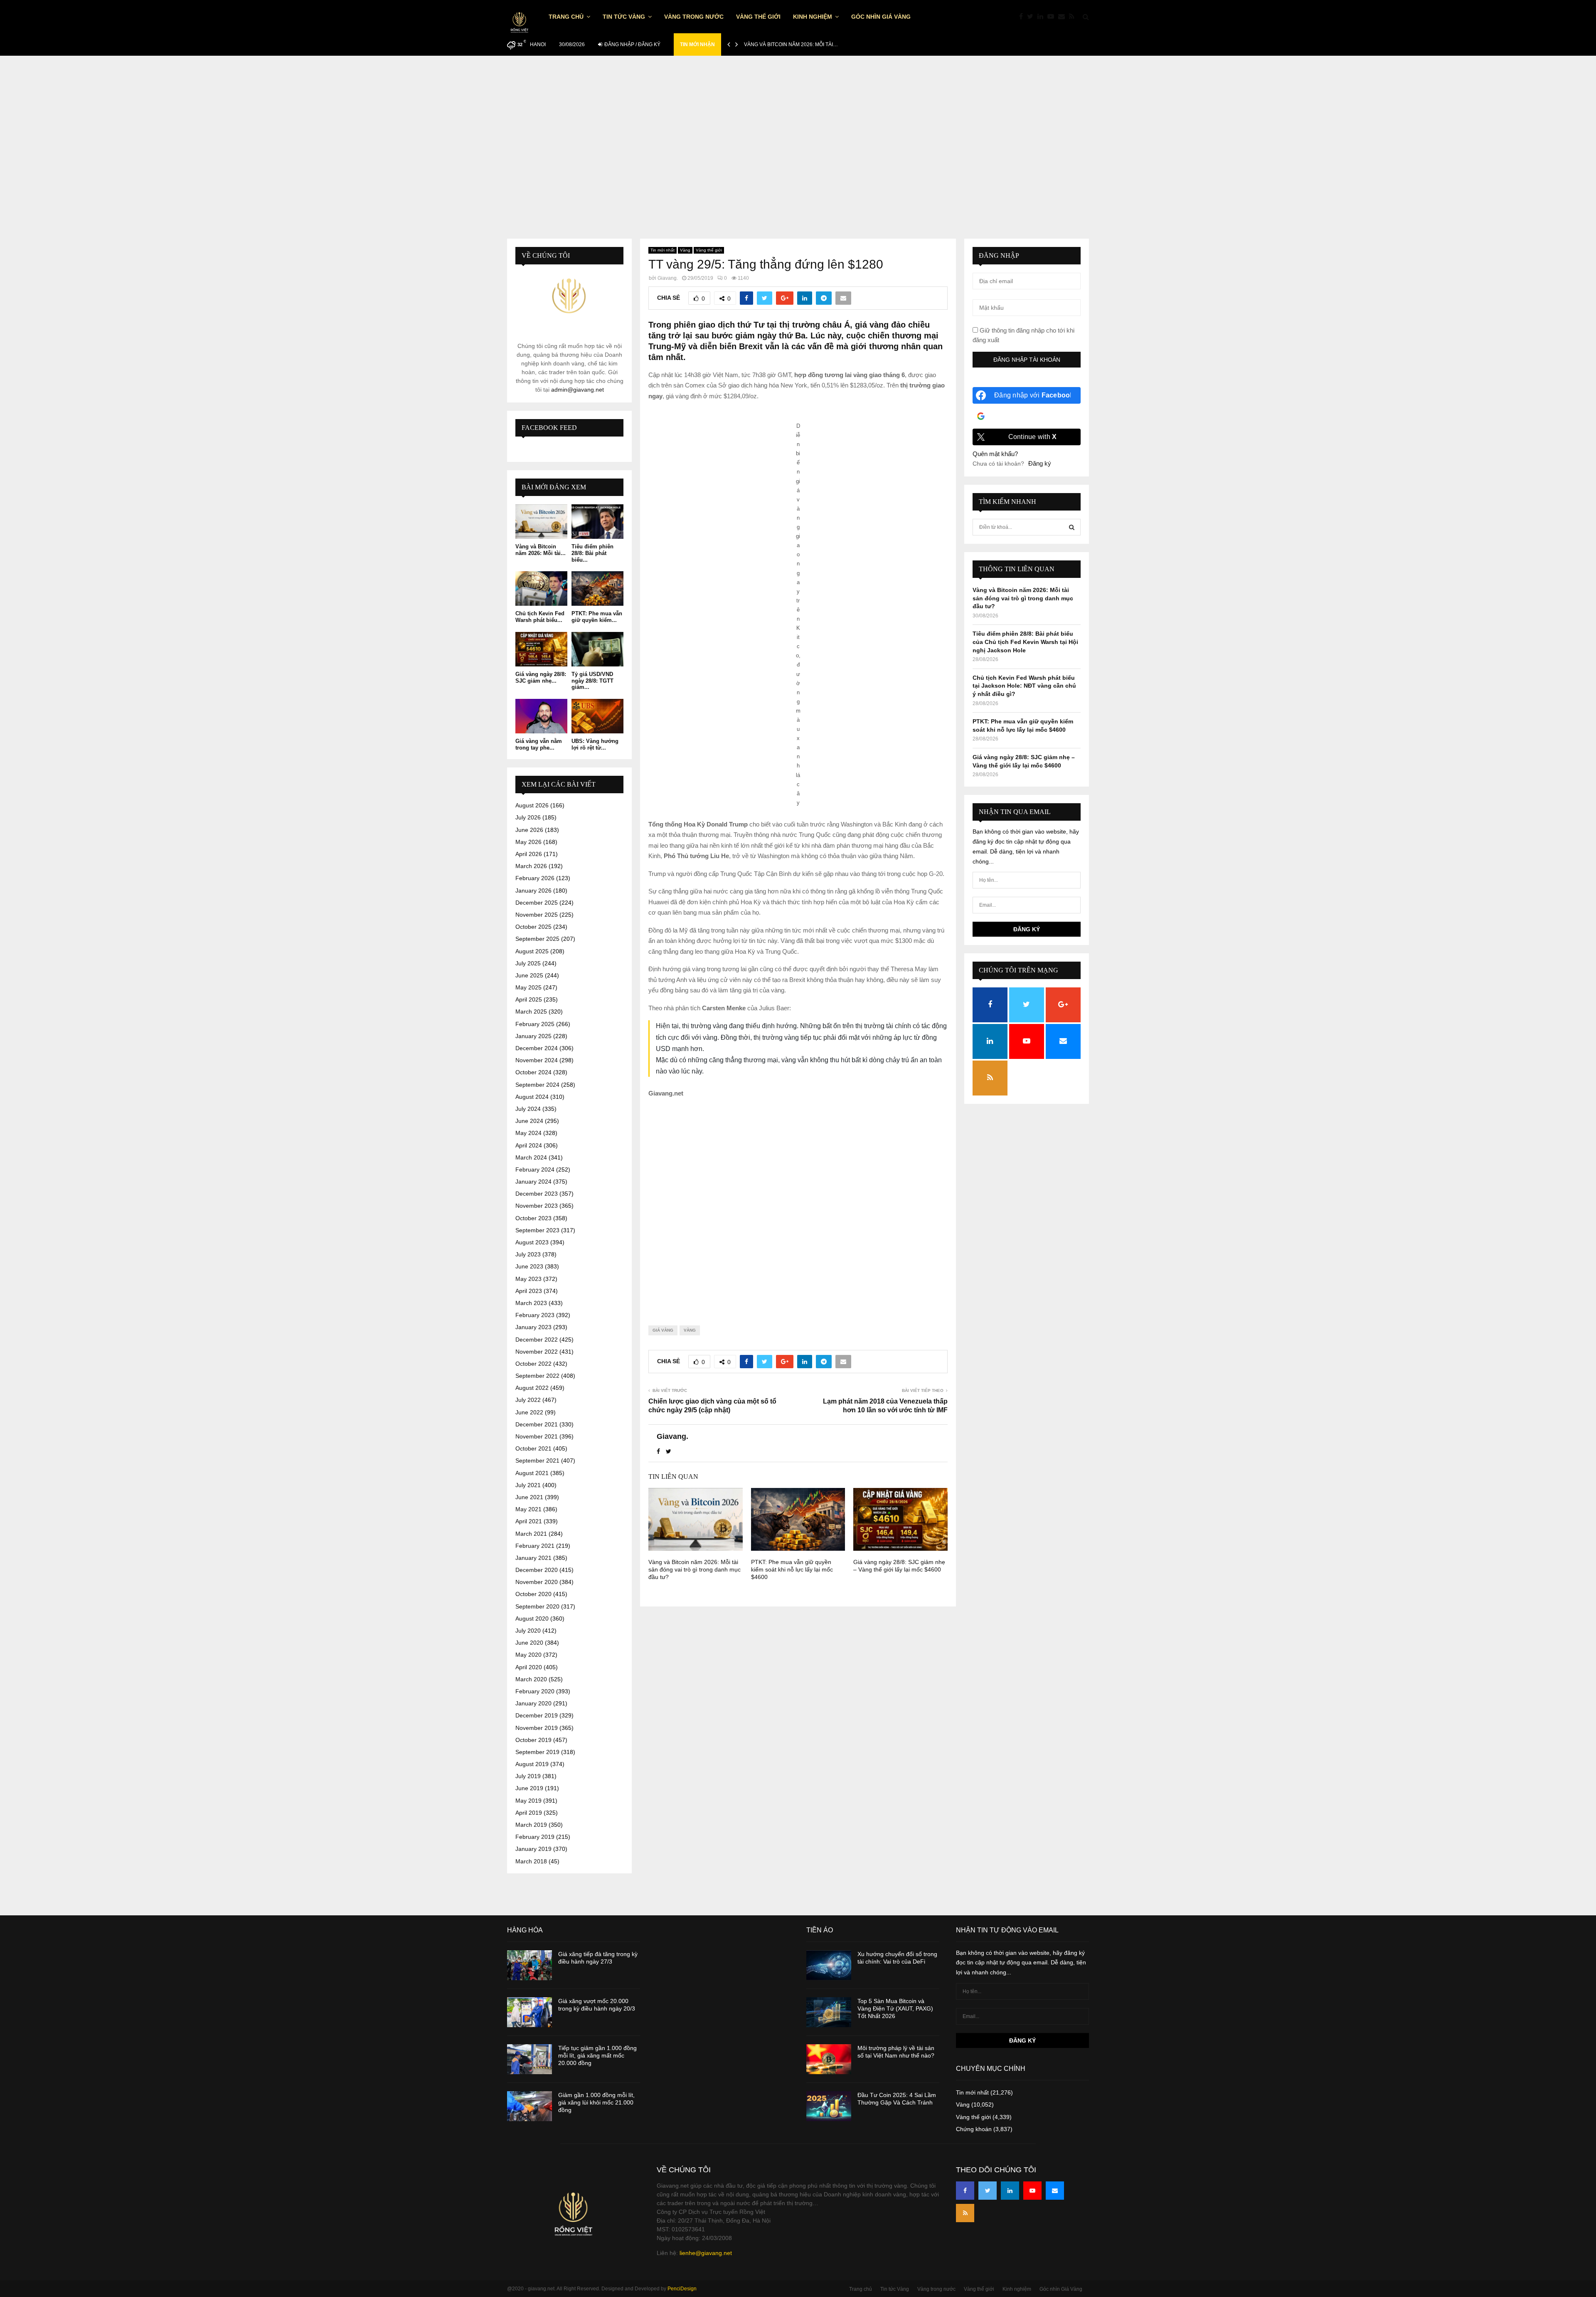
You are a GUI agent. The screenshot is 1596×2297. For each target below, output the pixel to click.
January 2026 (533, 891)
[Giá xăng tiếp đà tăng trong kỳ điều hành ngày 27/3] (530, 1965)
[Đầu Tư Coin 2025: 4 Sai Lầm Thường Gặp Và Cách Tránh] (829, 2106)
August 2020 (532, 1619)
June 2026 (529, 830)
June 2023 (529, 1266)
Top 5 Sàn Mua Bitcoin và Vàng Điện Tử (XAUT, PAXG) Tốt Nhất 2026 (895, 2008)
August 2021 (532, 1473)
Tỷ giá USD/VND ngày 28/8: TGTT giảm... (592, 681)
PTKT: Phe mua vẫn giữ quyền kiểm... (597, 617)
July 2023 (528, 1254)
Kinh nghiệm (813, 17)
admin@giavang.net (578, 390)
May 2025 (528, 987)
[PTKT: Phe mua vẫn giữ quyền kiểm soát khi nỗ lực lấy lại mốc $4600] (597, 588)
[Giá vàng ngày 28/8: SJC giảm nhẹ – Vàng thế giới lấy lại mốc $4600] (541, 649)
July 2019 (528, 1776)
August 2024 (532, 1097)
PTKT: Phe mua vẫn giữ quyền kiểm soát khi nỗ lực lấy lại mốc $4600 (792, 1569)
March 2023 (531, 1303)
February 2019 (535, 1837)
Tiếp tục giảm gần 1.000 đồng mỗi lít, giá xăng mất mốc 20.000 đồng (597, 2055)
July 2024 (528, 1109)
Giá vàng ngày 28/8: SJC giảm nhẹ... (541, 677)
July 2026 (528, 817)
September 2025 (537, 939)
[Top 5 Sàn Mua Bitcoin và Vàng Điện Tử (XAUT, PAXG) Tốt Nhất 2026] (829, 2012)
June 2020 (529, 1643)
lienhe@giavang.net (706, 2253)
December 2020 (537, 1570)
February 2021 (535, 1546)
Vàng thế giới (758, 17)
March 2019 (531, 1825)
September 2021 (537, 1461)
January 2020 (533, 1703)
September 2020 (537, 1606)
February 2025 (535, 1024)
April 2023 (529, 1291)
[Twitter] (1032, 17)
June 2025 (529, 975)
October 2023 (533, 1218)
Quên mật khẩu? (995, 454)
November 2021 (537, 1436)
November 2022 (537, 1352)
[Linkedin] (1042, 17)
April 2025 (529, 999)
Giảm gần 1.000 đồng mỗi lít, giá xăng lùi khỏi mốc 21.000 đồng (596, 2102)
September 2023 (537, 1230)
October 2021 (533, 1448)
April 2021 (529, 1521)
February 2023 (535, 1315)
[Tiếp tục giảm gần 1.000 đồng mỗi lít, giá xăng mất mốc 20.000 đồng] (530, 2059)
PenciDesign (682, 2289)
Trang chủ (566, 17)
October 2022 (533, 1364)
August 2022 (532, 1388)
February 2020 (535, 1691)
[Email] (1064, 17)
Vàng (685, 250)
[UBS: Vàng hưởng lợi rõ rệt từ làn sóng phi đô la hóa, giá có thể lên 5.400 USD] (597, 716)
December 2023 (537, 1194)
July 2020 (528, 1631)
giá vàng (663, 1330)
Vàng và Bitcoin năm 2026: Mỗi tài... (541, 550)
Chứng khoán (974, 2129)
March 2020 (531, 1679)
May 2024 (528, 1133)
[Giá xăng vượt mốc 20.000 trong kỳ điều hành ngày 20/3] (530, 2012)
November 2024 (537, 1060)
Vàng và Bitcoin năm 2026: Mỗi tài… (791, 44)
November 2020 (537, 1582)
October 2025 (533, 927)
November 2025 (537, 915)
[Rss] (1074, 17)
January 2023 (533, 1327)
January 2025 (533, 1036)
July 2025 (528, 963)
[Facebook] (1023, 17)
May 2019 (528, 1801)
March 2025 (531, 1012)
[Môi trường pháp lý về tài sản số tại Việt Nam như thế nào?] (829, 2059)
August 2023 (532, 1242)
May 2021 (528, 1509)
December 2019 (537, 1715)
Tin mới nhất (663, 250)
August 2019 (532, 1764)
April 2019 (529, 1813)
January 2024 (533, 1182)
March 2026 (531, 866)
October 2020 (533, 1594)
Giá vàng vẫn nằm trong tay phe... (539, 744)
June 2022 (529, 1412)
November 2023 (537, 1206)
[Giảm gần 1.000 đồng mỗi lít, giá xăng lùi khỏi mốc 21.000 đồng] (530, 2106)
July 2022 (528, 1400)
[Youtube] (1053, 17)
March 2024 (531, 1157)
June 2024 (529, 1121)
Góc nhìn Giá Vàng (881, 17)
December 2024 (537, 1048)
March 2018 (531, 1861)
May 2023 (528, 1279)
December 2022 (537, 1340)
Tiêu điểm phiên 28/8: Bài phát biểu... (592, 553)
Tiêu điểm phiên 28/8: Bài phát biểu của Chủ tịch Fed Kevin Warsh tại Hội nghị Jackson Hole (1025, 642)
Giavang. (668, 278)
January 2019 (533, 1849)
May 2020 (528, 1655)
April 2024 (529, 1145)
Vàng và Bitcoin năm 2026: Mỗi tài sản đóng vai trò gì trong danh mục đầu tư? (695, 1569)
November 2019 (537, 1728)
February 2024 (535, 1169)
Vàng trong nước (694, 17)
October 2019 (533, 1740)
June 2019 (529, 1788)
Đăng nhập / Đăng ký (632, 44)
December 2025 (537, 903)
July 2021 (528, 1485)
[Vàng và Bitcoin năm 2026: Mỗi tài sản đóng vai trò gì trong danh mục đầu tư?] (541, 522)
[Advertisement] (798, 139)
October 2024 (533, 1072)
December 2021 (537, 1424)
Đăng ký (1040, 463)
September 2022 (537, 1376)
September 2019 (537, 1752)
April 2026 (529, 854)
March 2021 (531, 1534)
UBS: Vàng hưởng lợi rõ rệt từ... (595, 744)
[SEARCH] (1072, 527)
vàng (690, 1330)
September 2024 (537, 1085)
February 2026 (535, 878)
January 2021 (533, 1558)
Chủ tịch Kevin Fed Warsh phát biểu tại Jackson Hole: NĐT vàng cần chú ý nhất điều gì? (1024, 686)
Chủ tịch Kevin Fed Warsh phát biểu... (540, 617)
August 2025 (532, 951)
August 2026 (532, 805)
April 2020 (529, 1667)
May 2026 (528, 842)
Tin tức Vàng (624, 17)
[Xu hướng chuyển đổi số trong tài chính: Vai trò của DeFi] (829, 1965)
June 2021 (529, 1497)
